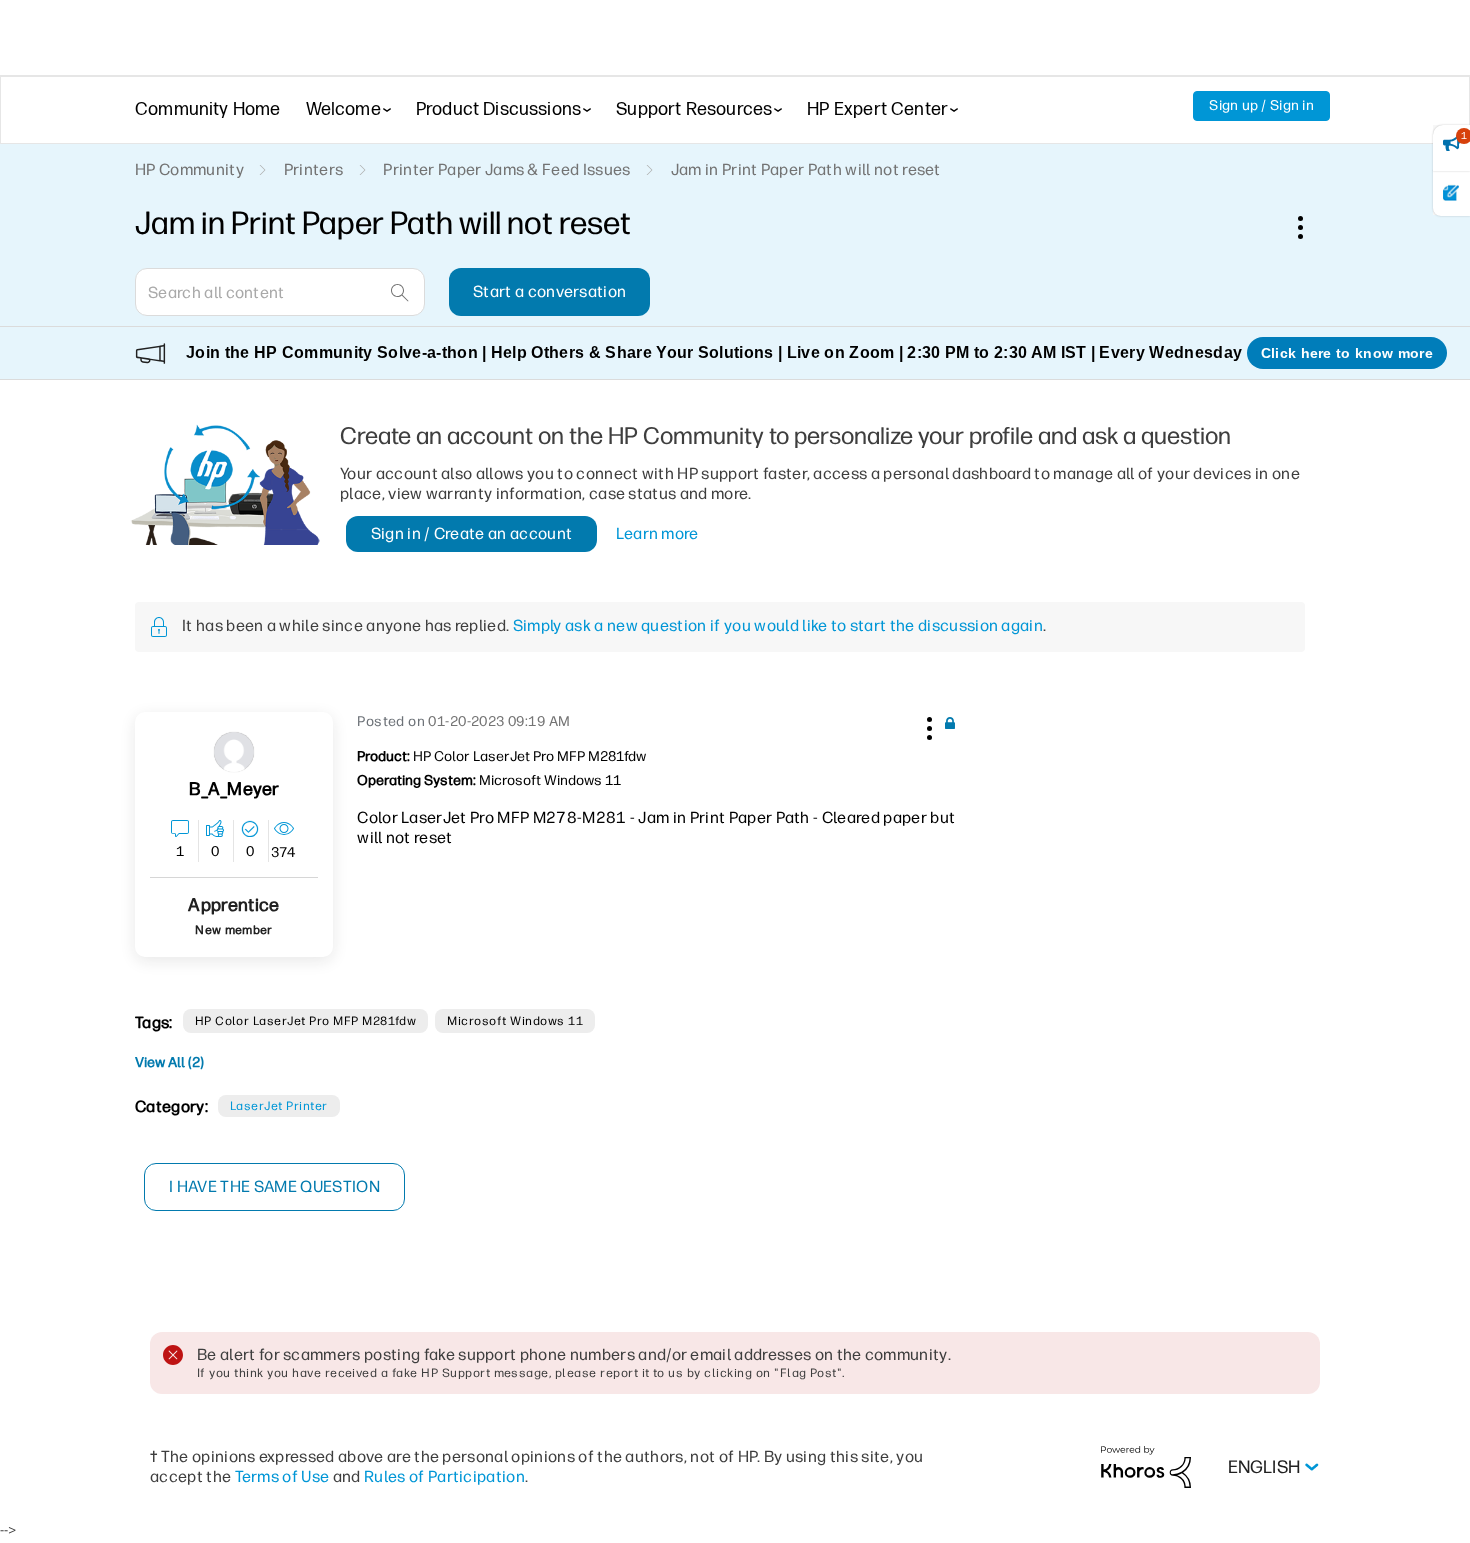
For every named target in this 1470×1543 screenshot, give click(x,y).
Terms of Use (282, 1476)
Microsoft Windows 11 (515, 1021)
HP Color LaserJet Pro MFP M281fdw (306, 1021)
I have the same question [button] (274, 1186)
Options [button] (1311, 227)
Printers (314, 169)
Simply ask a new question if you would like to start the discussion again (778, 625)
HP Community (189, 169)
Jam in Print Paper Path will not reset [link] (806, 169)
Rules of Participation (444, 1476)
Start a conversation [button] (549, 291)
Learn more (657, 533)
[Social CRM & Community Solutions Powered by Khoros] (1146, 1466)
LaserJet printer (279, 1106)
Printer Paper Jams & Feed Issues (506, 169)
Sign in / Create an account (472, 533)
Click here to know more (1347, 353)
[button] (927, 725)
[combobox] (280, 292)
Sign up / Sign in (1261, 105)
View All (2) (169, 1062)
